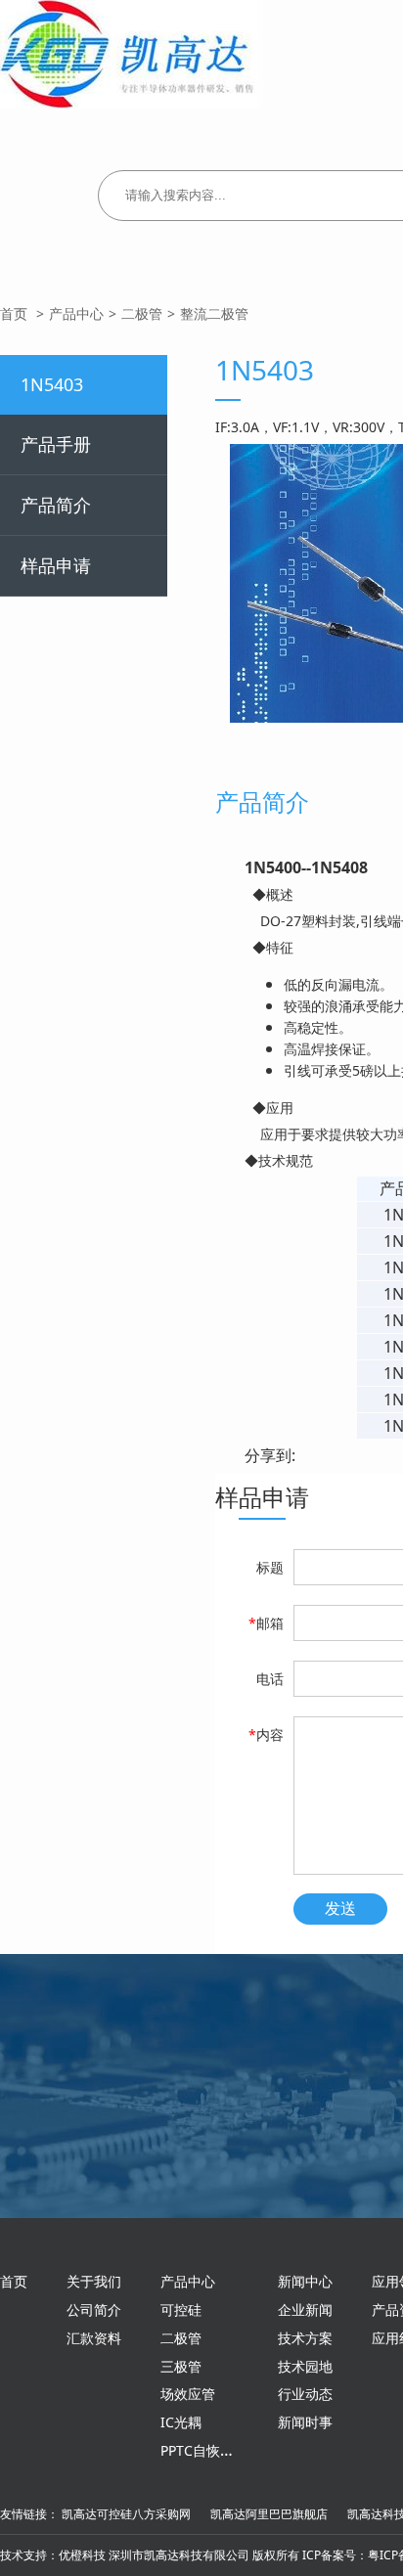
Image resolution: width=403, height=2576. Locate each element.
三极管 (181, 2366)
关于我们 (94, 2281)
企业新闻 (305, 2310)
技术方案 (305, 2338)
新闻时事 (305, 2422)
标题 (270, 1567)
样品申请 (56, 565)
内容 (266, 1734)
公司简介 (94, 2310)
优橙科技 (82, 2555)
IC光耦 (181, 2422)
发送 (340, 1909)
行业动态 (305, 2394)
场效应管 (188, 2394)
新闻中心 (305, 2281)
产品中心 (76, 313)
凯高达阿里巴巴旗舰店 (269, 2514)
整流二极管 (214, 313)
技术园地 (305, 2366)
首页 (14, 313)
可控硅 (181, 2310)
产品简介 (56, 505)
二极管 (142, 313)
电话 (270, 1679)
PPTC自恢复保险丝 (218, 2450)
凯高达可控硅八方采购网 (126, 2514)
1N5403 (52, 384)
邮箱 (266, 1623)
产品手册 (56, 444)
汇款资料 (94, 2338)
